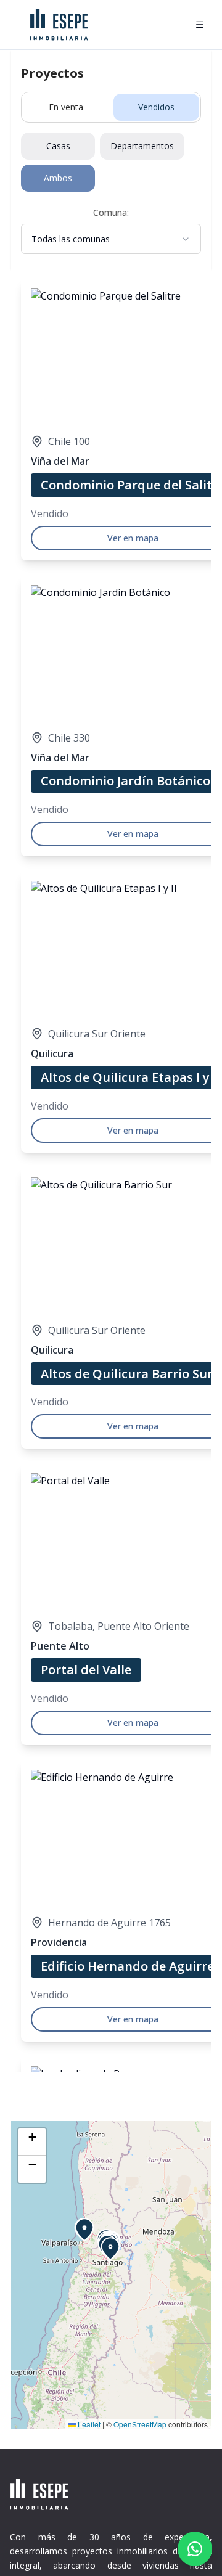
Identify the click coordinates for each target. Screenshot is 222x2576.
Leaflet (88, 2424)
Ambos (58, 178)
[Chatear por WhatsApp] (195, 2549)
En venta (66, 107)
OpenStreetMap (140, 2424)
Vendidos (156, 107)
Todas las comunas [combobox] (71, 239)
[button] (84, 2230)
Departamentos (142, 146)
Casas (58, 146)
